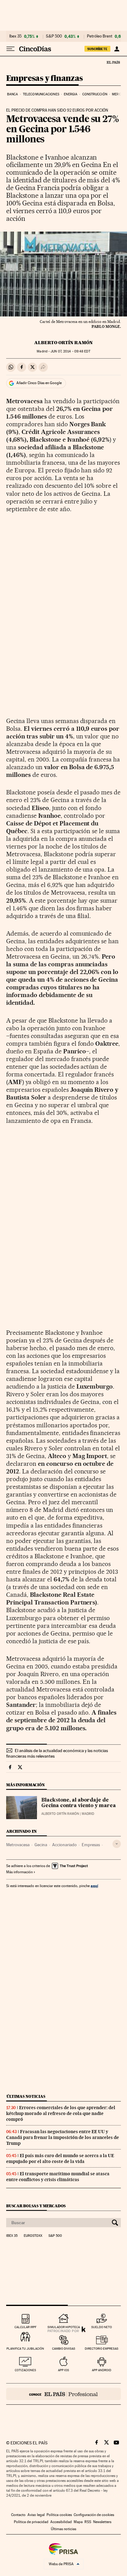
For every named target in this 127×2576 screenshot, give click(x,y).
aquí (94, 1886)
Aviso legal (36, 2515)
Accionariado (64, 1845)
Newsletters (102, 2522)
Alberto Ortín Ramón (63, 343)
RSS (88, 2522)
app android (102, 2370)
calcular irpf (25, 2327)
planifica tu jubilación (25, 2349)
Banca (13, 94)
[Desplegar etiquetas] (117, 1844)
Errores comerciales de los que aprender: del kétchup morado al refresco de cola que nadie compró (61, 2113)
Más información (19, 1872)
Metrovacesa (18, 1845)
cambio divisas (64, 2349)
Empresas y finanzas (45, 79)
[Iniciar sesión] (117, 49)
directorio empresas (102, 2349)
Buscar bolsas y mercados (36, 2206)
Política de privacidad (31, 2522)
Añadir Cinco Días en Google (39, 383)
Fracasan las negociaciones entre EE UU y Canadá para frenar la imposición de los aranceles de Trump (63, 2137)
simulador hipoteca (64, 2327)
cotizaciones (25, 2370)
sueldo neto (102, 2327)
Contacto (18, 2515)
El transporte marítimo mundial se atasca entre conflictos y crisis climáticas (58, 2177)
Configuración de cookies (94, 2515)
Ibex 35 (15, 36)
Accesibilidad (61, 2522)
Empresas (91, 1845)
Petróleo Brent (100, 36)
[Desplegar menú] (10, 49)
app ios (63, 2370)
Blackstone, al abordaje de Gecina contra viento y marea (79, 1803)
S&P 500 (54, 36)
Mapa (78, 2522)
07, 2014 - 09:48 (70, 351)
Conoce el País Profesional (63, 2394)
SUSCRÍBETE (97, 49)
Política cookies (59, 2515)
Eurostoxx (33, 2236)
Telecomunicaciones (41, 94)
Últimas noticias (26, 2096)
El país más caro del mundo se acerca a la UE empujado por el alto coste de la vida (60, 2159)
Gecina (41, 1845)
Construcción (95, 94)
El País (113, 62)
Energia (71, 94)
